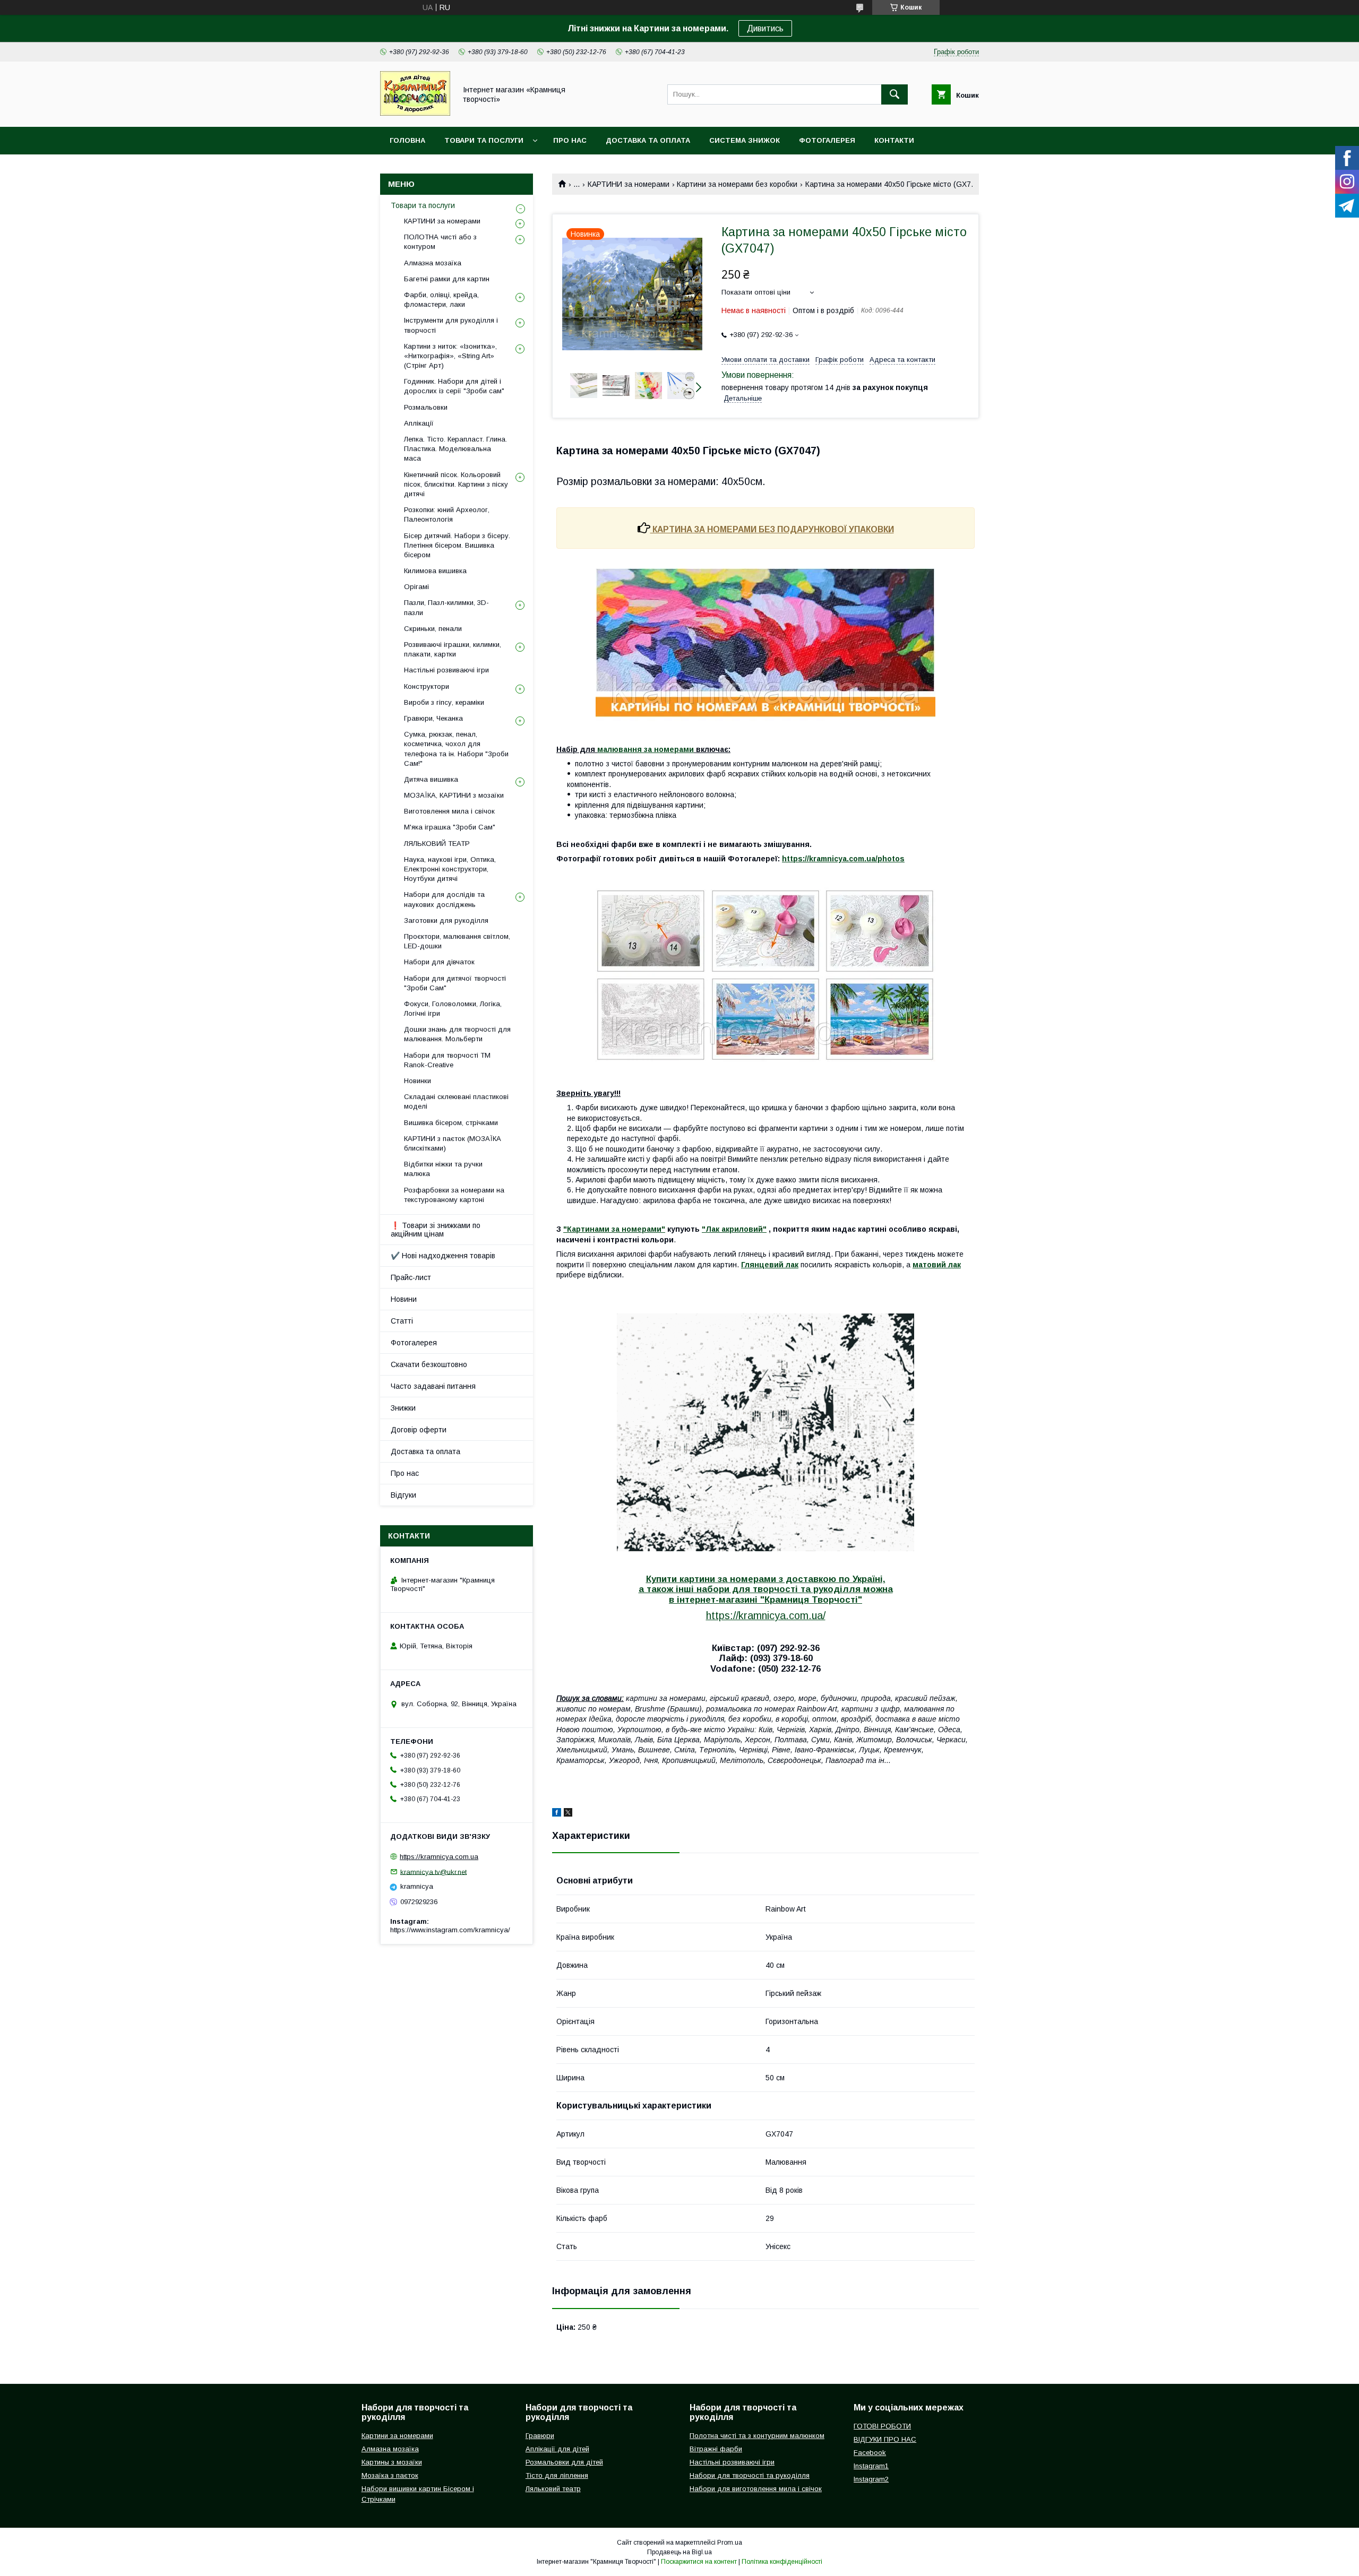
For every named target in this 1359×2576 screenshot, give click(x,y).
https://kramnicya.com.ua (439, 1857)
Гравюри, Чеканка (433, 718)
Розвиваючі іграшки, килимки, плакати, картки (453, 649)
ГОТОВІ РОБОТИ (882, 2426)
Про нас (570, 140)
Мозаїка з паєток (390, 2475)
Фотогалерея (827, 140)
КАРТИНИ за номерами (629, 184)
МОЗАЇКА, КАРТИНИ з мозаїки (454, 795)
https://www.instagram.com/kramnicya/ (450, 1930)
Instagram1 (871, 2466)
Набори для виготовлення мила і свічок (756, 2489)
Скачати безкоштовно (429, 1364)
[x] (568, 1814)
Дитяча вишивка (431, 779)
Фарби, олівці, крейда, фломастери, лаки (441, 300)
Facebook (870, 2453)
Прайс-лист (411, 1277)
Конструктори (427, 686)
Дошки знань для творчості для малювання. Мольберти (457, 1034)
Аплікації (419, 423)
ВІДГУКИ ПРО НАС (885, 2439)
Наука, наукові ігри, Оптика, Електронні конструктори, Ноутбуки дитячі (450, 869)
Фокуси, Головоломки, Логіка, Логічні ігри (453, 1009)
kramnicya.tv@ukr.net (433, 1872)
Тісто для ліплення (557, 2475)
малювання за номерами (646, 749)
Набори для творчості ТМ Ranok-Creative (447, 1060)
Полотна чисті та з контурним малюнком (757, 2436)
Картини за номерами (397, 2436)
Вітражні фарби (716, 2449)
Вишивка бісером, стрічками (451, 1123)
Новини (404, 1299)
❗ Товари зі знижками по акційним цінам (436, 1230)
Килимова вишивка (435, 571)
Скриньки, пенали (433, 629)
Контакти (894, 140)
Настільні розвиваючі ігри (446, 670)
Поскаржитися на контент (699, 2562)
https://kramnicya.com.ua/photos (843, 859)
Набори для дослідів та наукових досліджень (444, 899)
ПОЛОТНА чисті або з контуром (440, 242)
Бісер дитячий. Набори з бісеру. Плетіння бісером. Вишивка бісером (457, 545)
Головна (407, 140)
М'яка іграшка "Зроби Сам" (450, 827)
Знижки (403, 1408)
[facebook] (557, 1814)
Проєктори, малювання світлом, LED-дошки (457, 941)
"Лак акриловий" (734, 1229)
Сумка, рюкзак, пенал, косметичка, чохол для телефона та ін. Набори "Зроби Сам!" (456, 749)
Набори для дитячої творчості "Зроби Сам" (455, 983)
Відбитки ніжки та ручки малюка (443, 1169)
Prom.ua (730, 2543)
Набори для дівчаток (439, 962)
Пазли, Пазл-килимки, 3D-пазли (446, 607)
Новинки (418, 1081)
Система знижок (745, 140)
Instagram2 (871, 2479)
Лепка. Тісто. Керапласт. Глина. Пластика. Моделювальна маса (455, 449)
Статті (402, 1321)
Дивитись (765, 28)
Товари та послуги (484, 140)
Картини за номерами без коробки (737, 184)
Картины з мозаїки (392, 2462)
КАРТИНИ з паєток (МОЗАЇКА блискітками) (453, 1143)
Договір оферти (419, 1430)
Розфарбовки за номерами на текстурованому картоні (454, 1195)
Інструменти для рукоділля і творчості (451, 325)
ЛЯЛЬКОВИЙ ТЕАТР (437, 844)
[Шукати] (894, 94)
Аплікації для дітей (557, 2449)
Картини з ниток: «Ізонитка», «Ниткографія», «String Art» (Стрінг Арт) (450, 356)
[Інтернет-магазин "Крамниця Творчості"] (415, 113)
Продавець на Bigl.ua (679, 2552)
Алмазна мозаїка (433, 263)
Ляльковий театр (553, 2489)
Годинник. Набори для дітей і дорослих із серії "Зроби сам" (454, 386)
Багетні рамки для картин (447, 279)
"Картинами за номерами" (614, 1229)
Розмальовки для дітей (564, 2462)
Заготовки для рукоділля (446, 920)
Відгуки (403, 1495)
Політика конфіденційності (782, 2562)
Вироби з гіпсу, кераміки (444, 702)
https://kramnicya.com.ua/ (766, 1615)
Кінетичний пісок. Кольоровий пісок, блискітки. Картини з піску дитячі (456, 484)
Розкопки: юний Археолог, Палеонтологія (447, 515)
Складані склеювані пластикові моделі (456, 1101)
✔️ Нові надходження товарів (443, 1256)
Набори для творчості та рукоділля (750, 2475)
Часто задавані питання (433, 1386)
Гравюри (540, 2436)
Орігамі (416, 587)
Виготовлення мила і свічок (449, 811)
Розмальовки (426, 407)
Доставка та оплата (648, 140)
